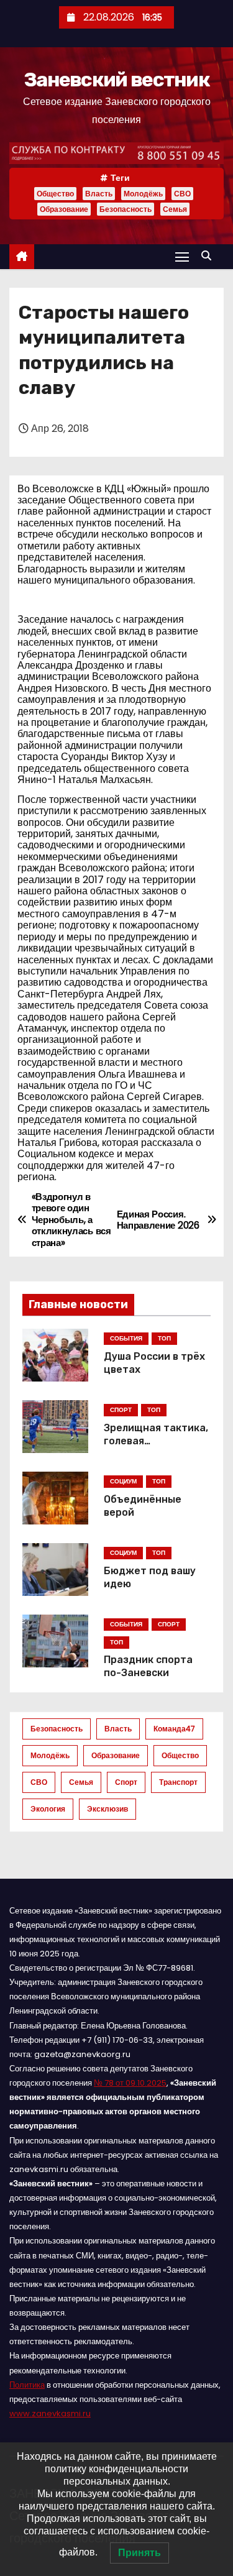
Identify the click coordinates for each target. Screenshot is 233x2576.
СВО (182, 194)
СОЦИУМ (123, 1481)
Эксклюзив (107, 1809)
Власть (99, 194)
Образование (64, 209)
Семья (175, 209)
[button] (209, 256)
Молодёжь (143, 194)
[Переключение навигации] (182, 256)
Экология (48, 1809)
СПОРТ (121, 1410)
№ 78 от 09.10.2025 (130, 2083)
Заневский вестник (116, 80)
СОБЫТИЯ (126, 1338)
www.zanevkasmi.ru (50, 2413)
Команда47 (174, 1729)
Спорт (126, 1782)
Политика (27, 2385)
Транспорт (178, 1782)
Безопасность (126, 209)
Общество (55, 194)
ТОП (164, 1338)
